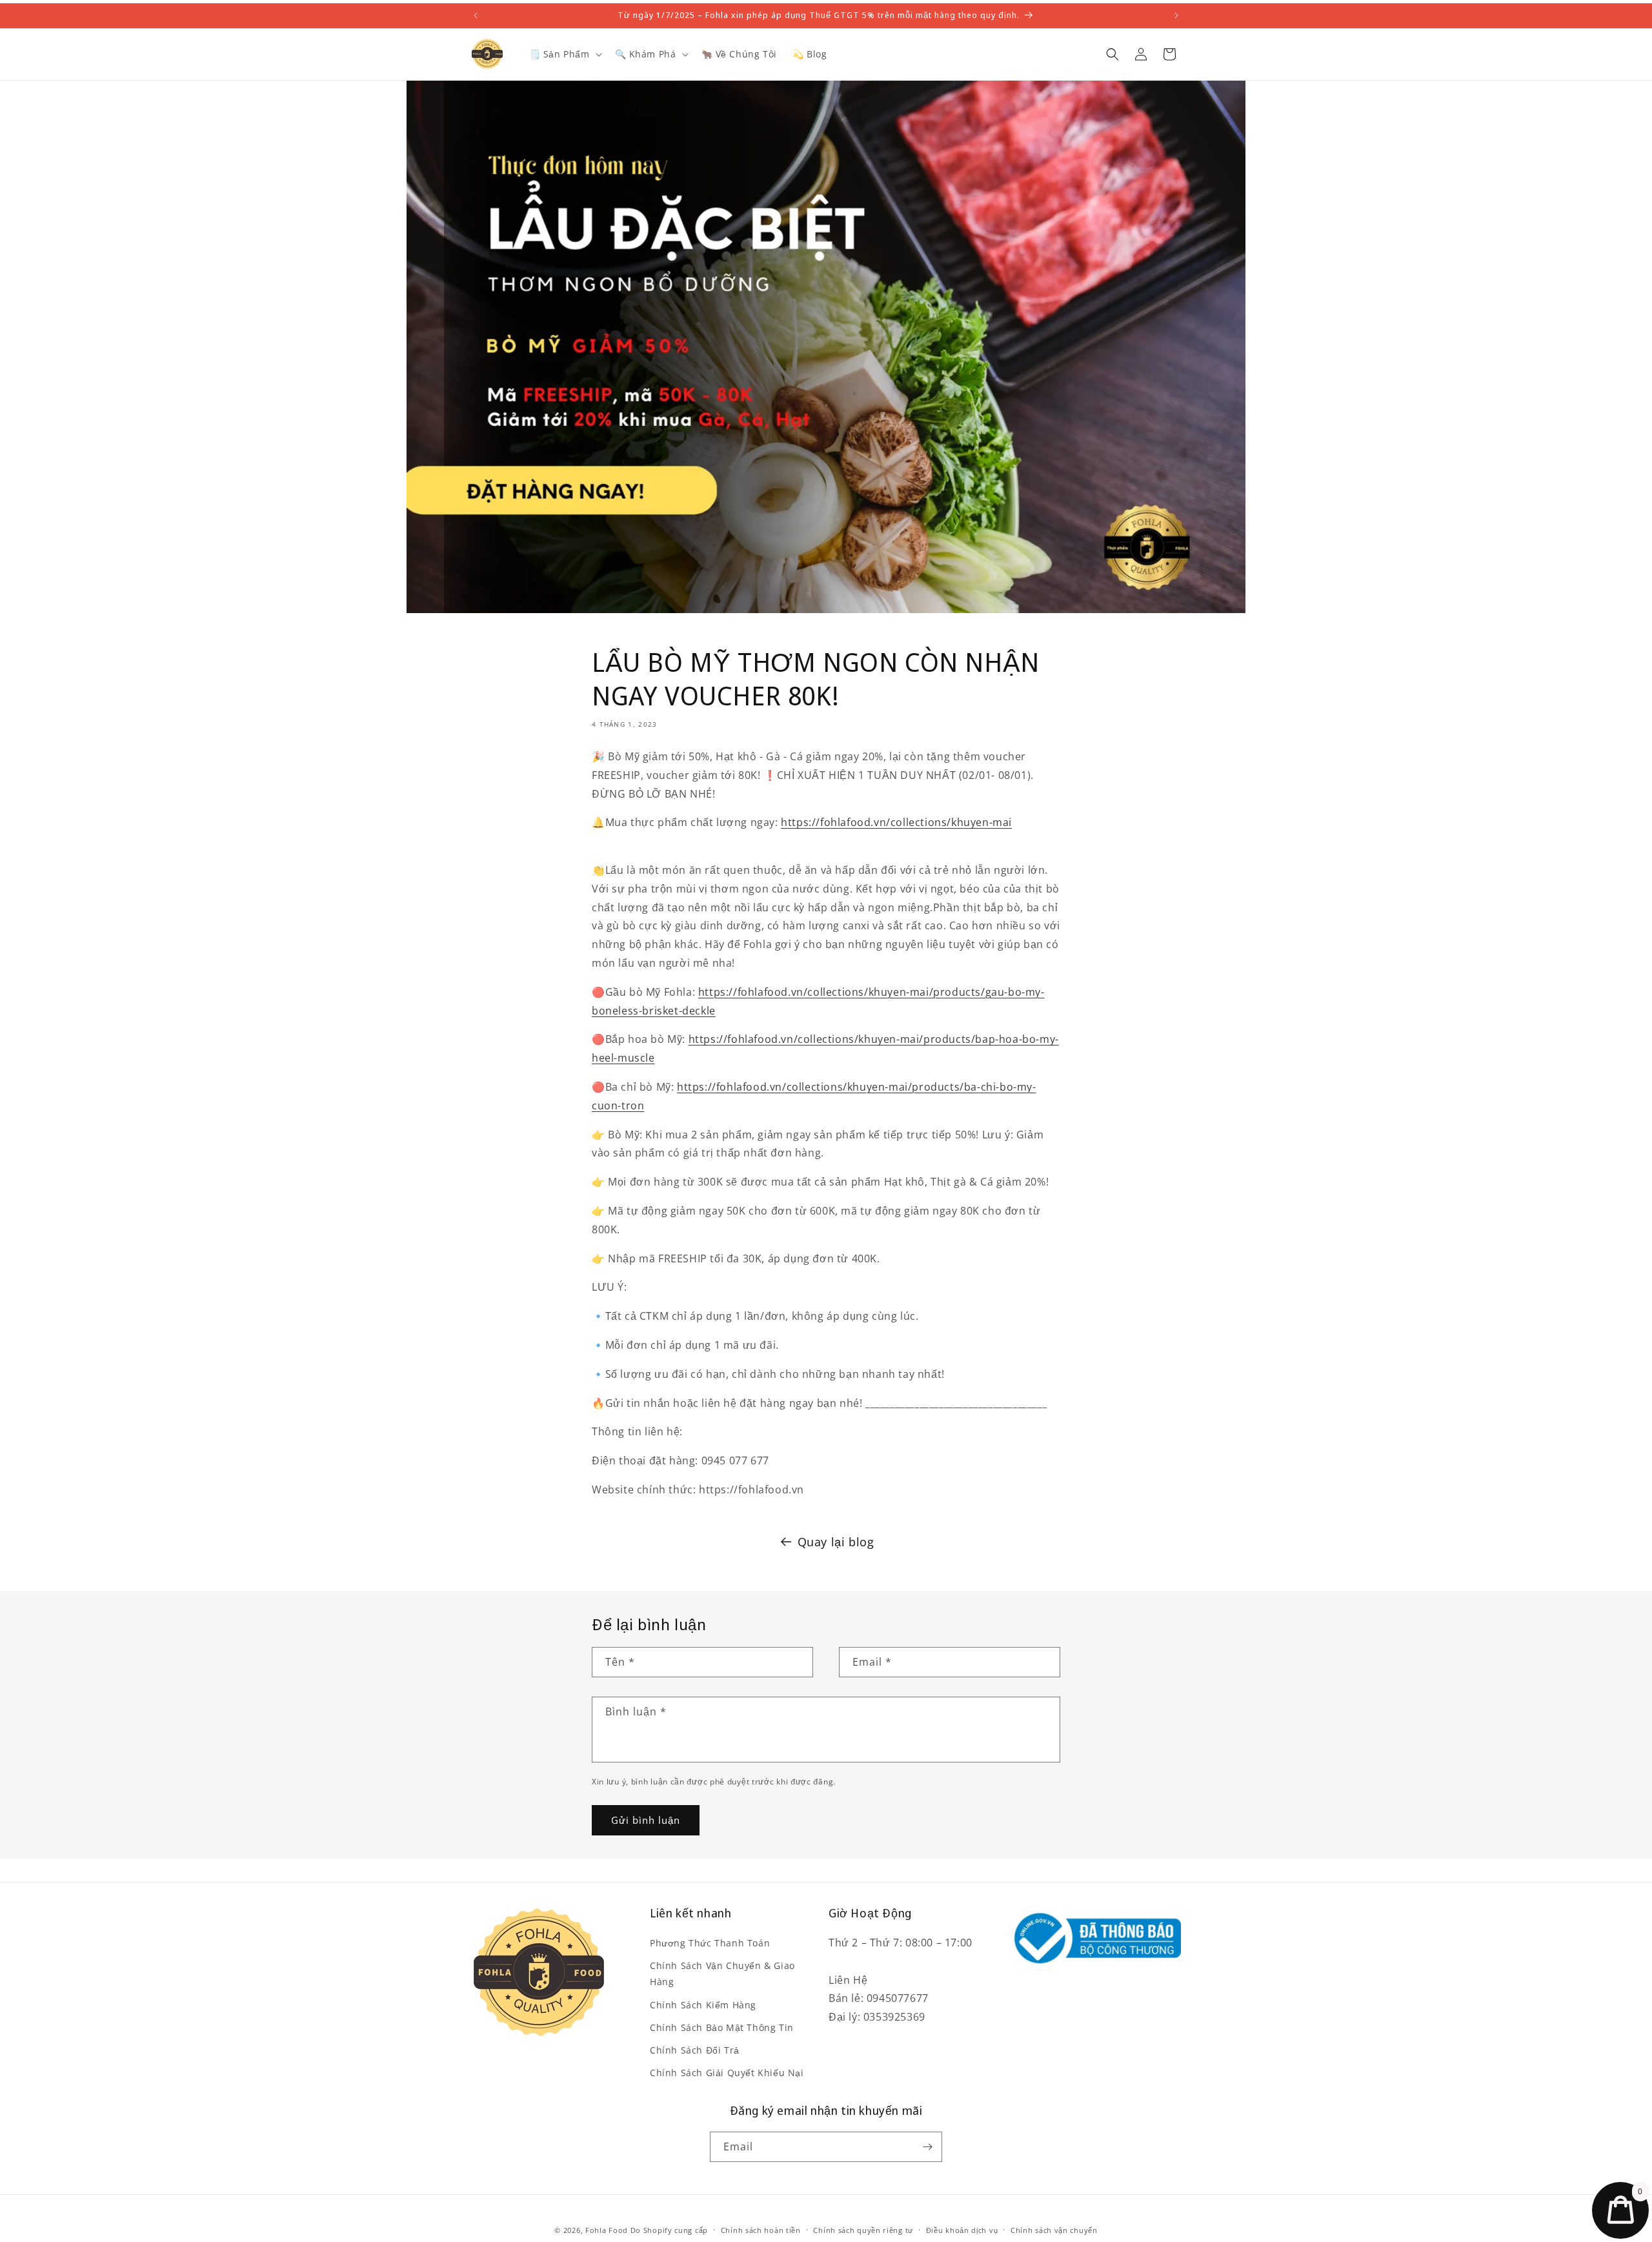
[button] (564, 54)
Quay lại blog (836, 1542)
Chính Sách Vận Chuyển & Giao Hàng (722, 1974)
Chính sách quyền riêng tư (863, 2229)
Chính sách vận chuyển (1054, 2229)
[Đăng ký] (927, 2147)
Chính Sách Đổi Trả (695, 2050)
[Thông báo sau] (1176, 15)
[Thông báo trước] (476, 15)
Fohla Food (607, 2230)
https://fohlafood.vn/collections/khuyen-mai (896, 822)
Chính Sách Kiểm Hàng (703, 2004)
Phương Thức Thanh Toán (710, 1943)
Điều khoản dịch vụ (962, 2229)
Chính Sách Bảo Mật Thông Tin (722, 2027)
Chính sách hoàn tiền (761, 2229)
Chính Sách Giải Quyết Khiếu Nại (727, 2073)
